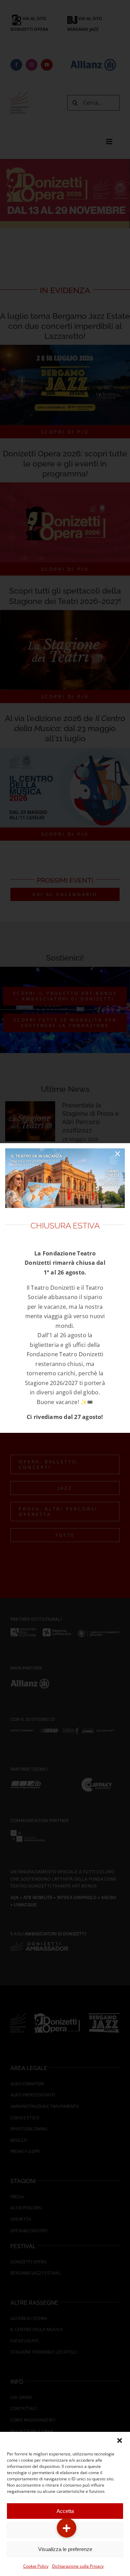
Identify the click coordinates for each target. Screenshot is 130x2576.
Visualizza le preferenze (65, 2549)
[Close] (118, 1154)
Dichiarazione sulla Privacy (78, 2566)
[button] (120, 2441)
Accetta (65, 2511)
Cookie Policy (36, 2566)
